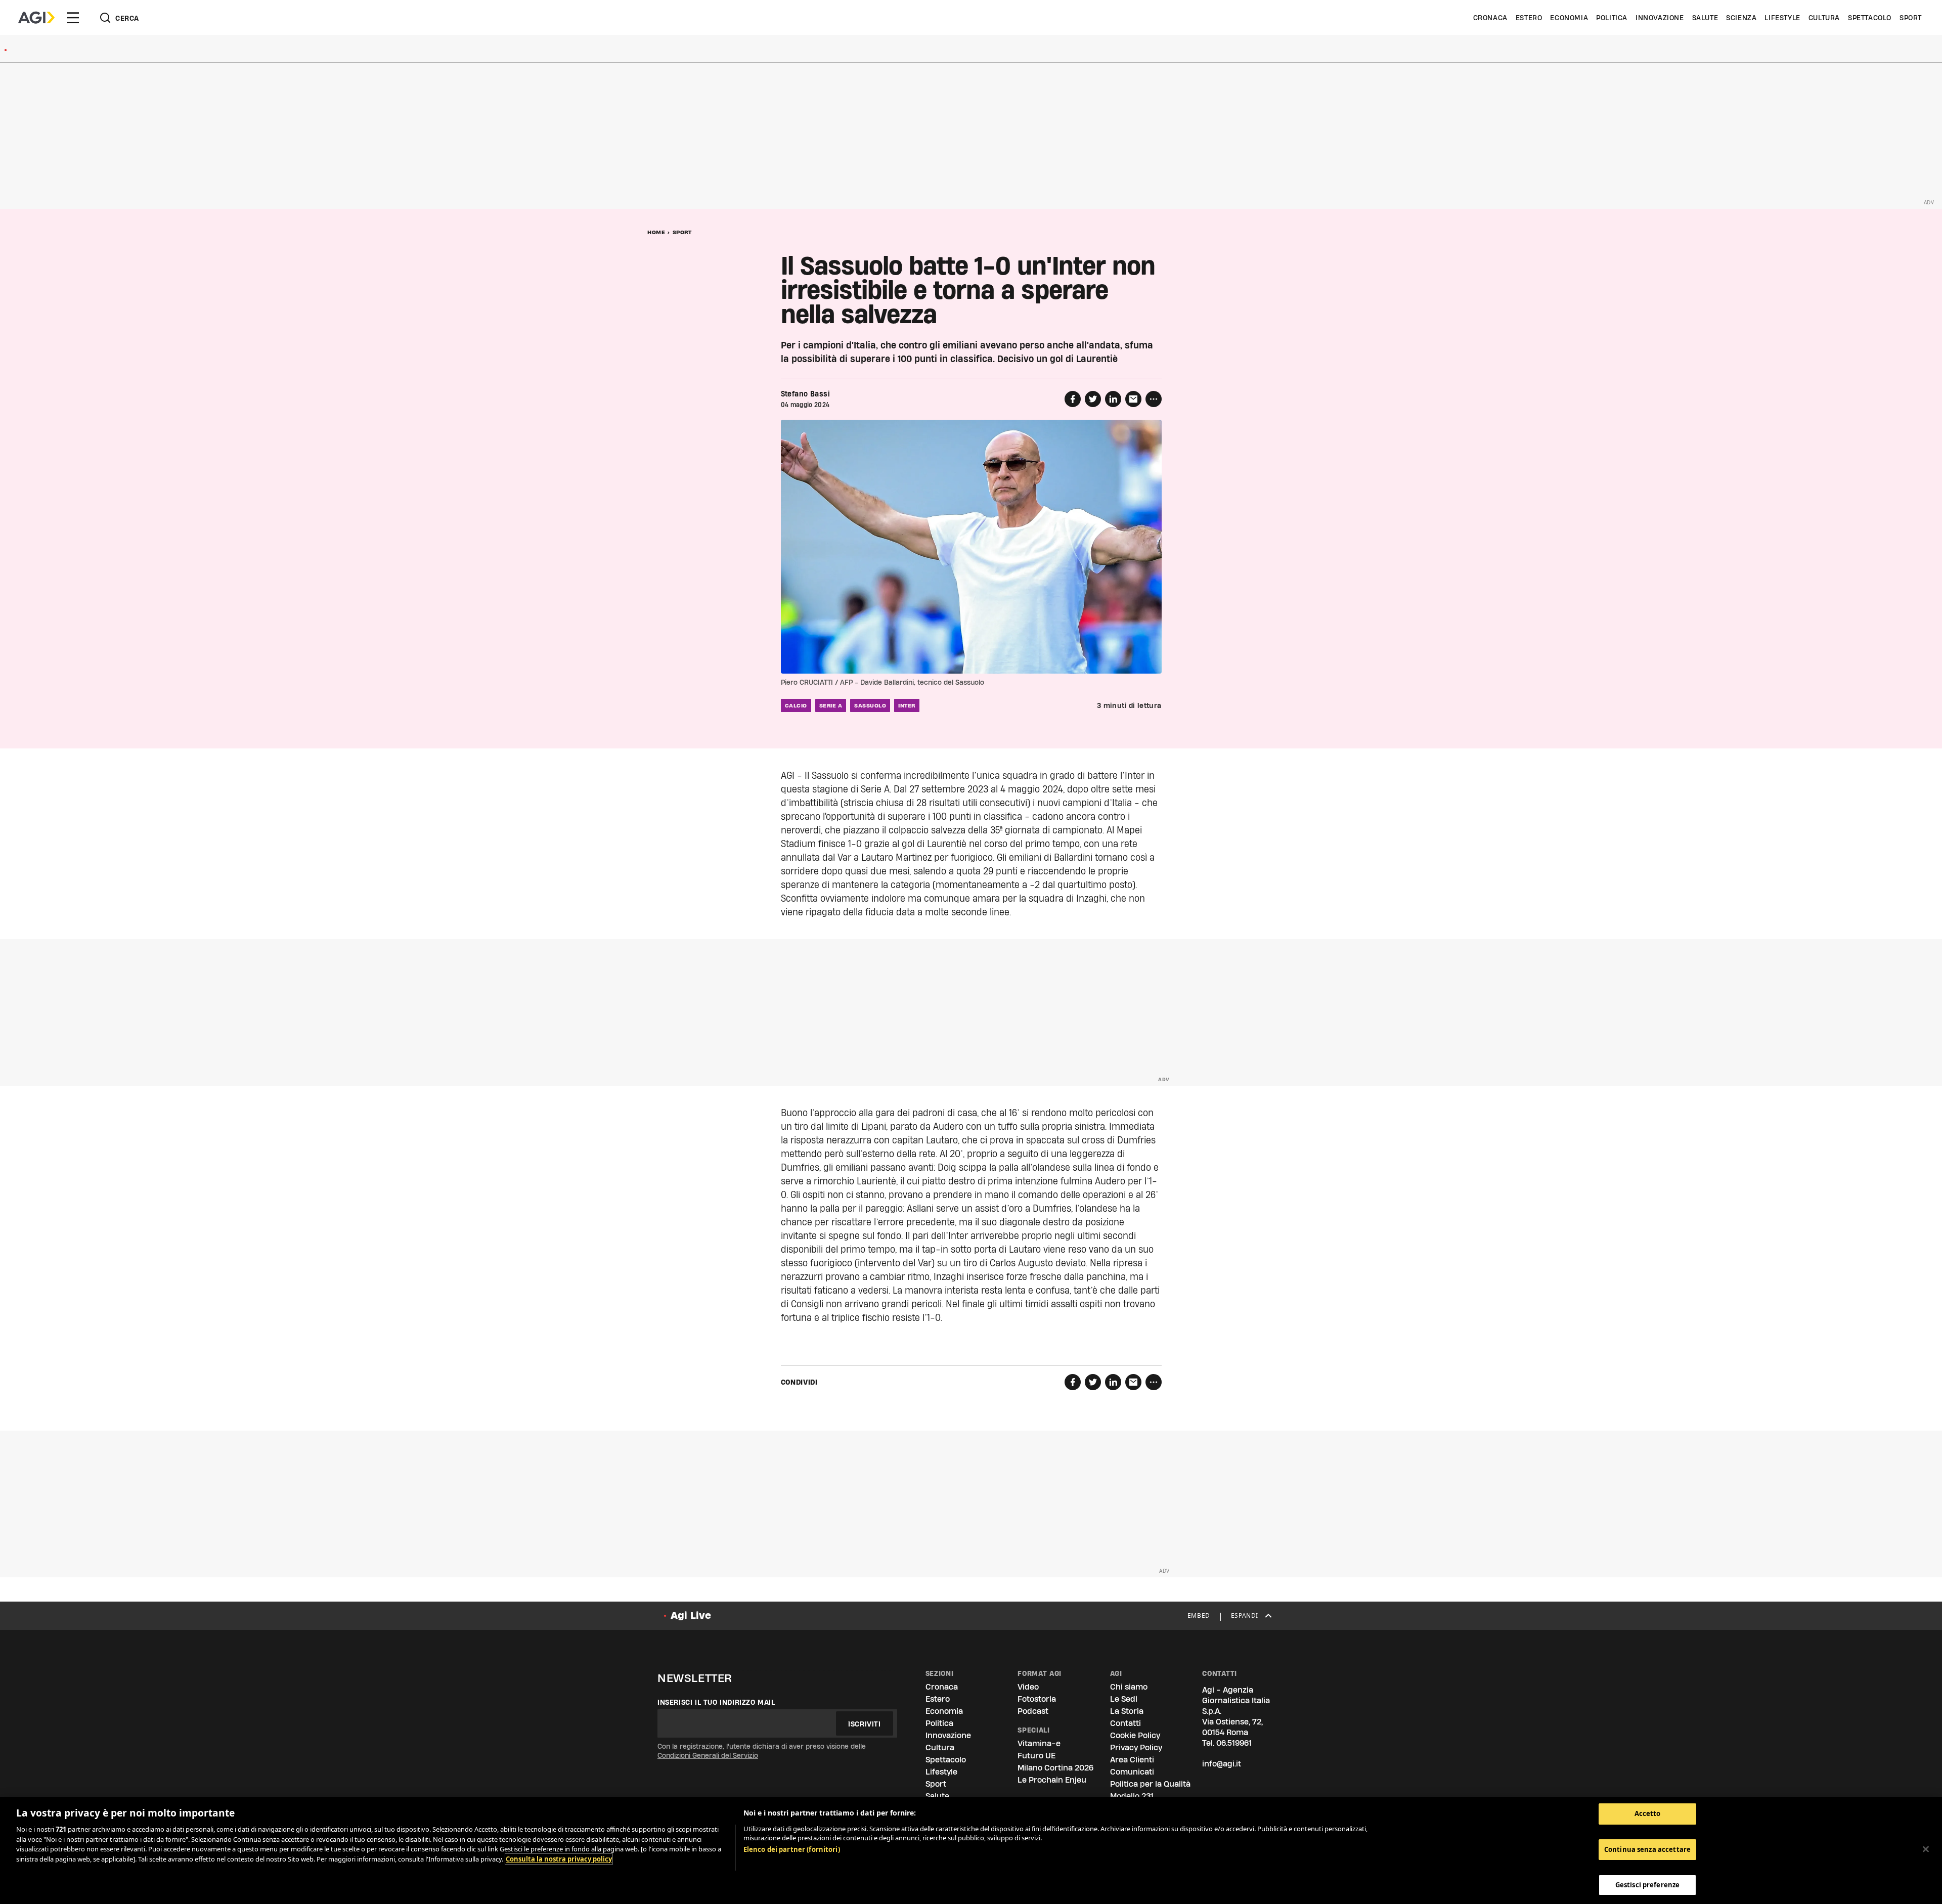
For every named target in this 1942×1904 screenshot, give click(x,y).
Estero (1529, 18)
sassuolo (870, 705)
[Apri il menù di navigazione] (73, 18)
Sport (1911, 18)
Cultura (1824, 18)
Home (656, 232)
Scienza (1741, 18)
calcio (796, 705)
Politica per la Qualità (1150, 1784)
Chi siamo (1129, 1687)
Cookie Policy (1135, 1735)
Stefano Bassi (805, 394)
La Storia (1127, 1711)
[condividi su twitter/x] (1093, 399)
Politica (1612, 18)
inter (907, 705)
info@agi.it (1222, 1764)
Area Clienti (1132, 1760)
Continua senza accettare (1647, 1849)
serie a (831, 705)
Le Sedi (1124, 1699)
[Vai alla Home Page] (36, 18)
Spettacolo (1870, 18)
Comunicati (1132, 1772)
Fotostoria (1037, 1699)
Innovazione (1660, 18)
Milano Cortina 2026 (1055, 1768)
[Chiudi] (1926, 1849)
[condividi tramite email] (1133, 399)
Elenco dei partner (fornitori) (792, 1849)
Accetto (1648, 1813)
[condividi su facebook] (1073, 399)
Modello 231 (1132, 1796)
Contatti (1126, 1723)
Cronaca (1490, 18)
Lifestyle (1782, 18)
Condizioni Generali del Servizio (708, 1755)
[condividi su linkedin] (1113, 399)
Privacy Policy (1136, 1747)
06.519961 (1234, 1743)
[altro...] (1154, 399)
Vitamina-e (1039, 1743)
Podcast (1033, 1711)
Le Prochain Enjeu (1052, 1780)
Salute (1705, 18)
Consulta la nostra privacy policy (559, 1859)
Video (1028, 1687)
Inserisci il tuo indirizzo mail (716, 1702)
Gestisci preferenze (1647, 1885)
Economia (1569, 18)
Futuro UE (1036, 1756)
